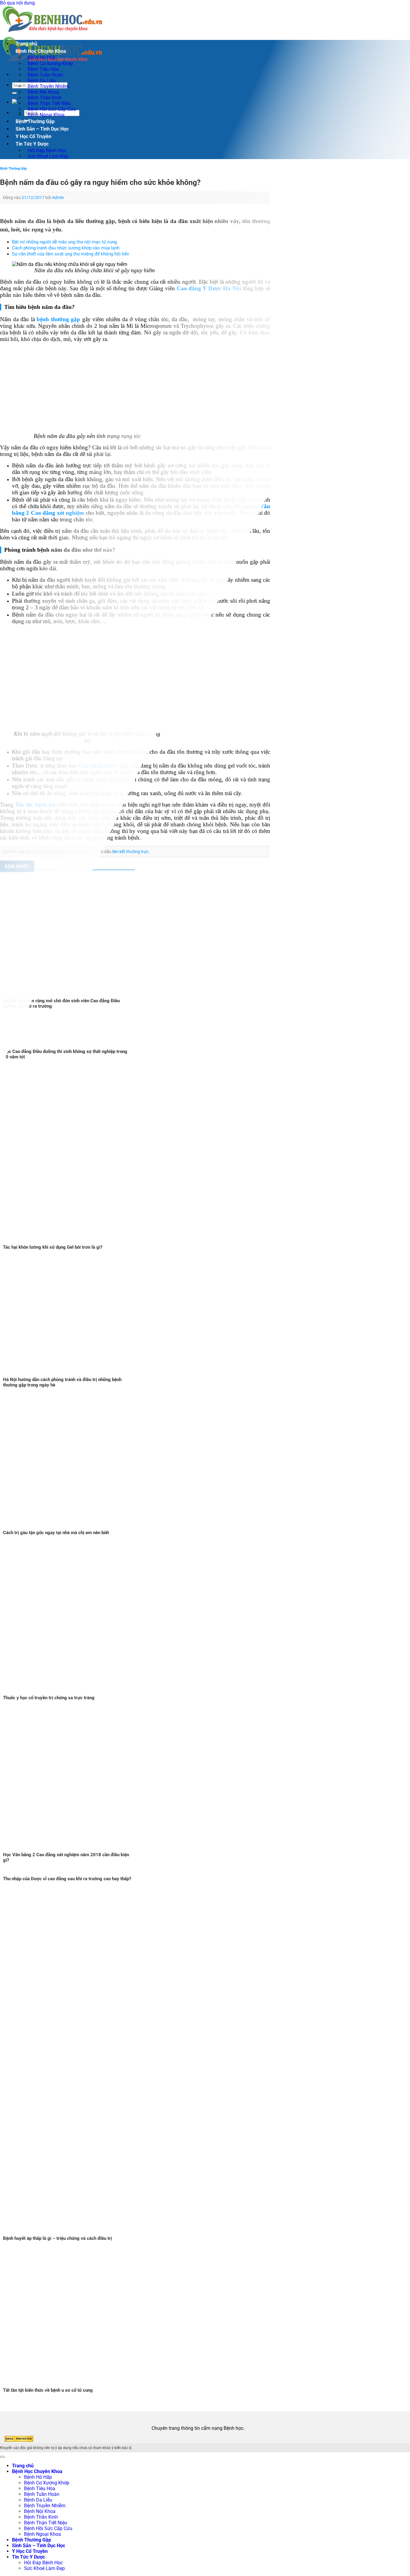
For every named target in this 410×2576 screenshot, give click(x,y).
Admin (58, 198)
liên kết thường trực (130, 852)
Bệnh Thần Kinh (41, 2517)
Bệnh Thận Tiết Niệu (46, 2523)
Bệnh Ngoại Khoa (46, 115)
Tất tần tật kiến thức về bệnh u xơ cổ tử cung (48, 2390)
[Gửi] (14, 93)
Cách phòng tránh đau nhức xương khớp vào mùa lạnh (66, 248)
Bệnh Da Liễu (38, 2500)
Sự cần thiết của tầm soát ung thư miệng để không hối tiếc (71, 254)
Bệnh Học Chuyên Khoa (41, 51)
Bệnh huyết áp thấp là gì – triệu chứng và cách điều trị (57, 2238)
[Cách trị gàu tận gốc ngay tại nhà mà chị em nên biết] (75, 1527)
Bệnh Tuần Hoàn (42, 2494)
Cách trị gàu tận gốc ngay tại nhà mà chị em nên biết (56, 1533)
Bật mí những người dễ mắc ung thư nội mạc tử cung (64, 242)
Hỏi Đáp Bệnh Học (43, 2563)
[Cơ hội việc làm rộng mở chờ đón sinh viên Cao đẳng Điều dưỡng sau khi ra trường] (75, 995)
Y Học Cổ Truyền (33, 136)
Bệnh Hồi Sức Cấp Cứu (48, 2528)
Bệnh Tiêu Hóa (40, 2489)
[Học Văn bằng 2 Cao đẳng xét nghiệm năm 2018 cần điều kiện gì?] (75, 1849)
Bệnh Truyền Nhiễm (45, 2506)
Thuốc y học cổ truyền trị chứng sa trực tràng (49, 1698)
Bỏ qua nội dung (17, 3)
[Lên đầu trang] (2, 2457)
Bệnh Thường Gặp (35, 121)
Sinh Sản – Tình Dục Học (42, 129)
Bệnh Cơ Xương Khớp (47, 2483)
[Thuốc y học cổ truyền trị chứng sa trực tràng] (90, 1692)
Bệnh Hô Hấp (38, 2477)
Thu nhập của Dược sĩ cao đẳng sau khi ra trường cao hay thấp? (67, 1879)
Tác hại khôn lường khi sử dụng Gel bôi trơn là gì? (53, 1247)
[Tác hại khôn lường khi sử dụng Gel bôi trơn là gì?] (115, 1242)
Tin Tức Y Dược (32, 144)
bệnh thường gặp (58, 319)
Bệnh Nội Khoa (40, 2511)
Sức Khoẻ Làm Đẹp (48, 156)
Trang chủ (26, 44)
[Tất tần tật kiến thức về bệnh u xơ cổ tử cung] (75, 2385)
